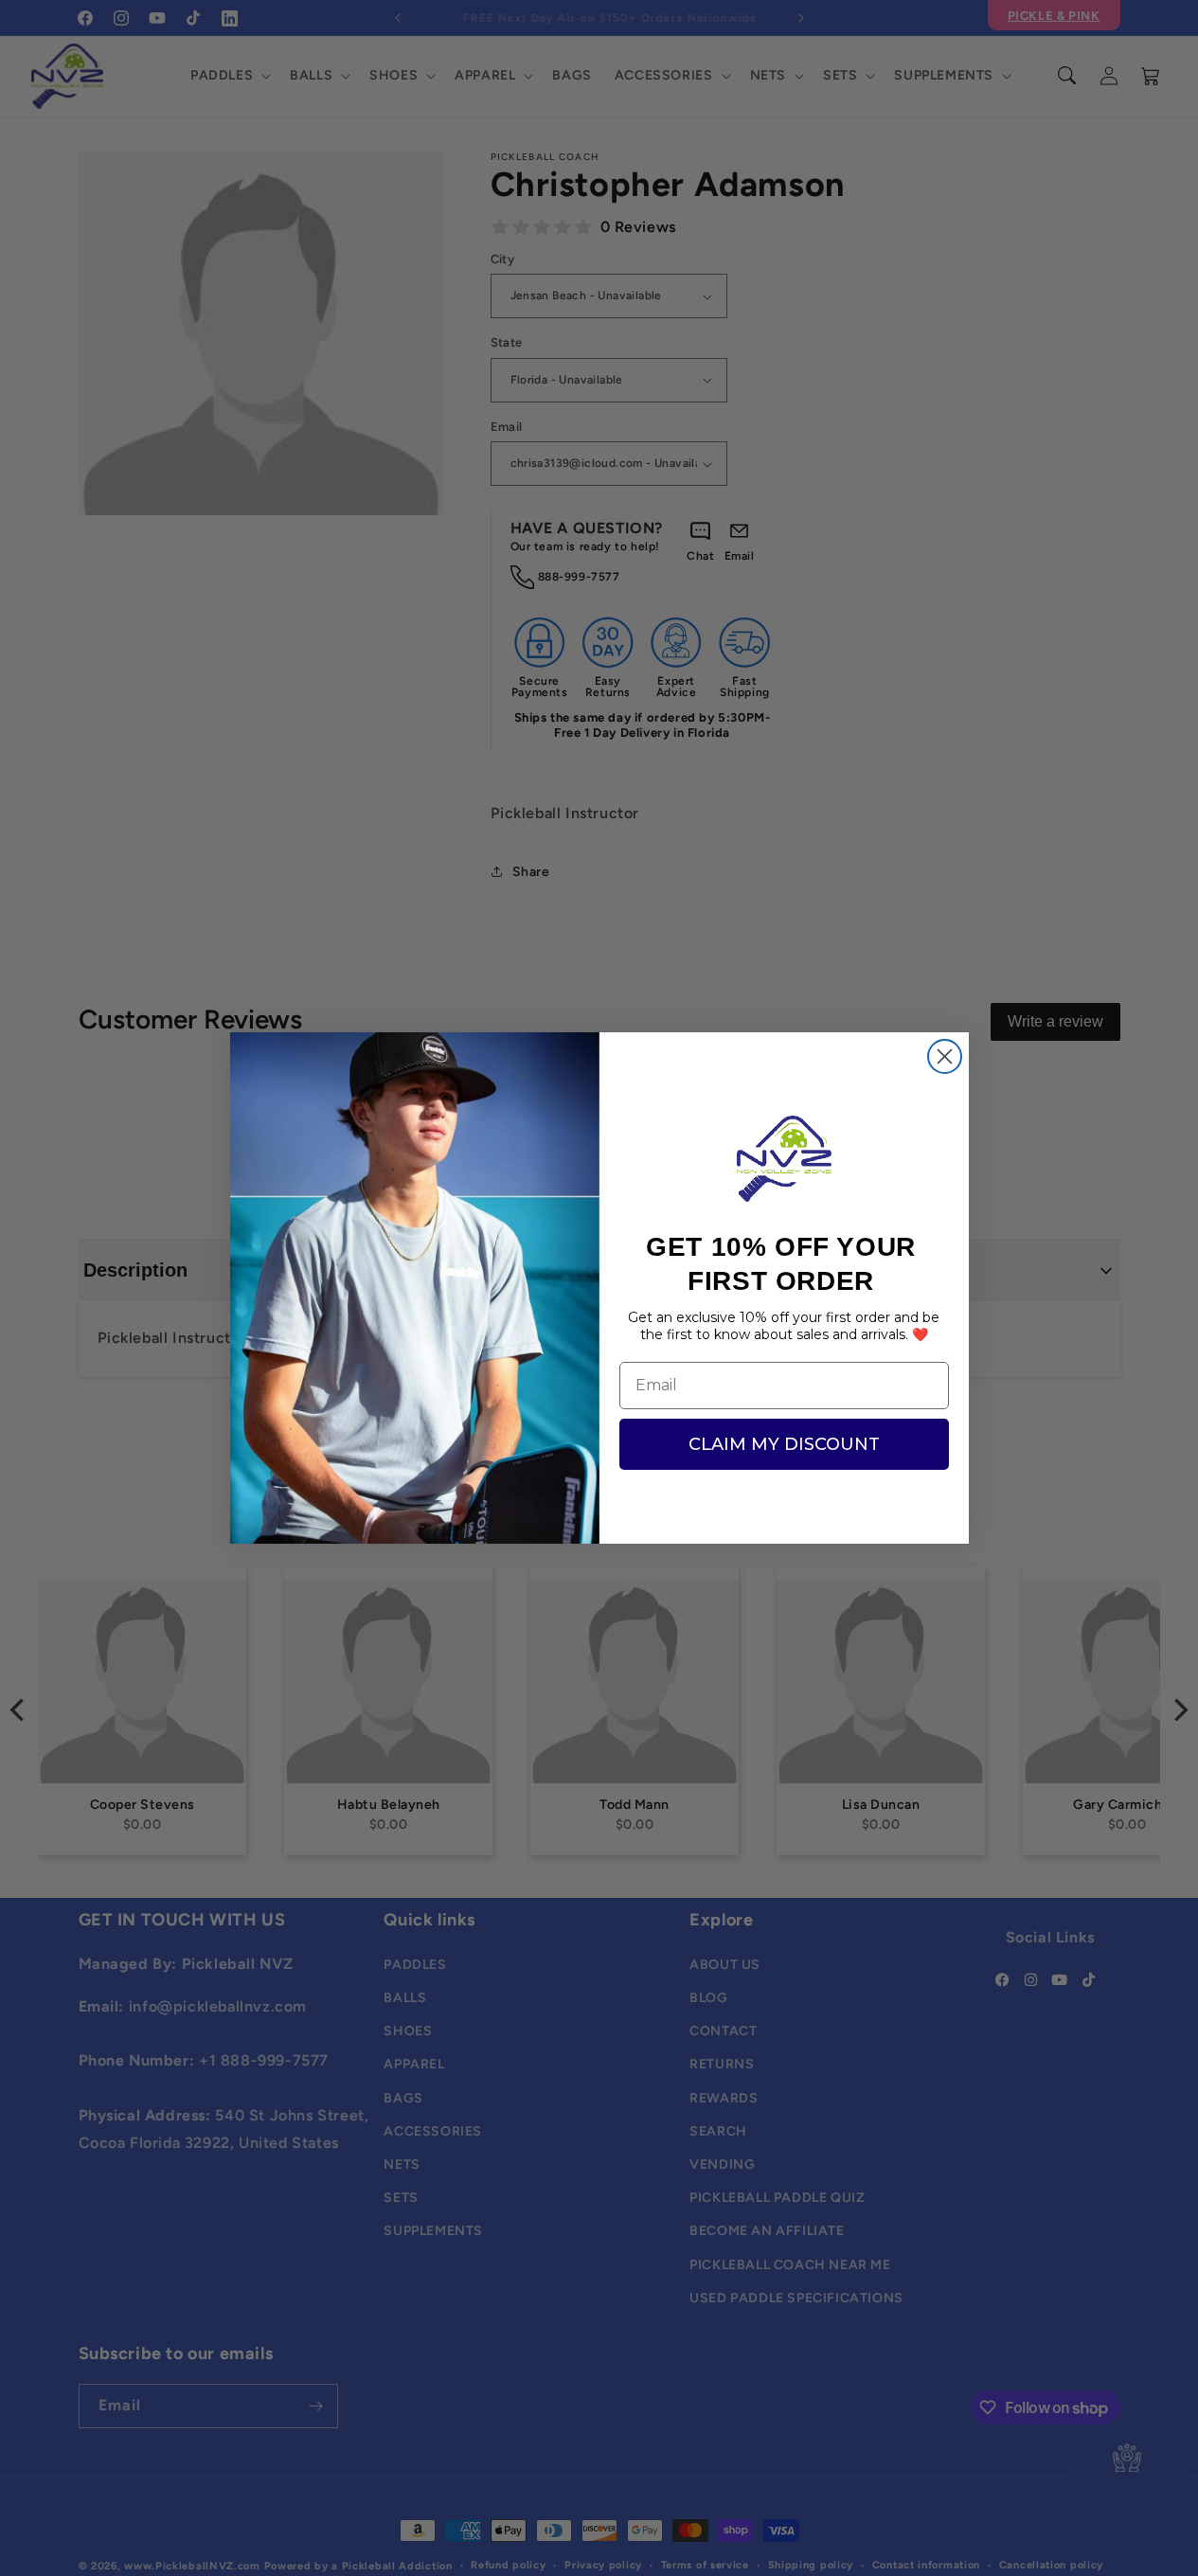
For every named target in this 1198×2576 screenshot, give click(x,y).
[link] (784, 1159)
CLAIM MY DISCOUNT (784, 1444)
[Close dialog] (945, 1056)
